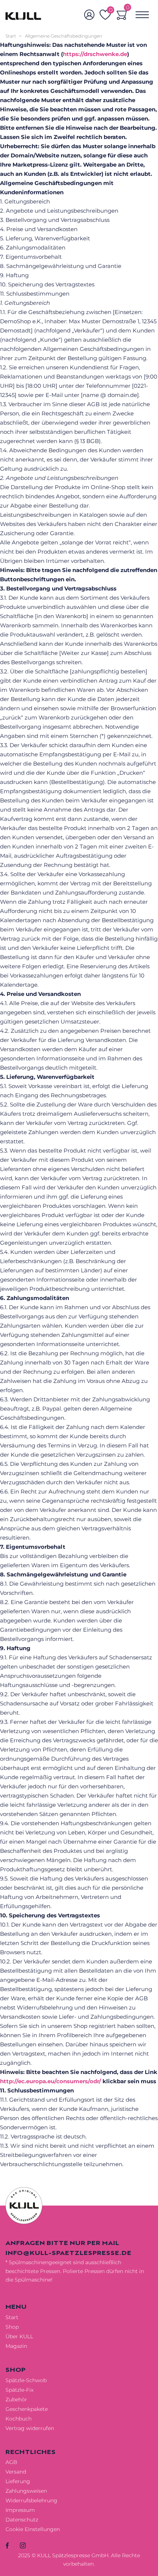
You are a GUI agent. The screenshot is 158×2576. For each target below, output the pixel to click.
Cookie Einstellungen (33, 2529)
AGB (11, 2462)
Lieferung (18, 2481)
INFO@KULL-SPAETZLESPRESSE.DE (68, 2253)
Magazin (16, 2346)
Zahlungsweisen (26, 2491)
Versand (16, 2472)
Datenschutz (22, 2520)
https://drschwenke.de (95, 54)
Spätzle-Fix (19, 2390)
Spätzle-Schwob (26, 2380)
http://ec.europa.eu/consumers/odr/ (51, 2081)
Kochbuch (19, 2419)
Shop (12, 2327)
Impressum (20, 2510)
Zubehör (16, 2399)
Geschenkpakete (27, 2409)
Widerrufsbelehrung (31, 2500)
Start (11, 36)
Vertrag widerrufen (30, 2428)
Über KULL (19, 2336)
